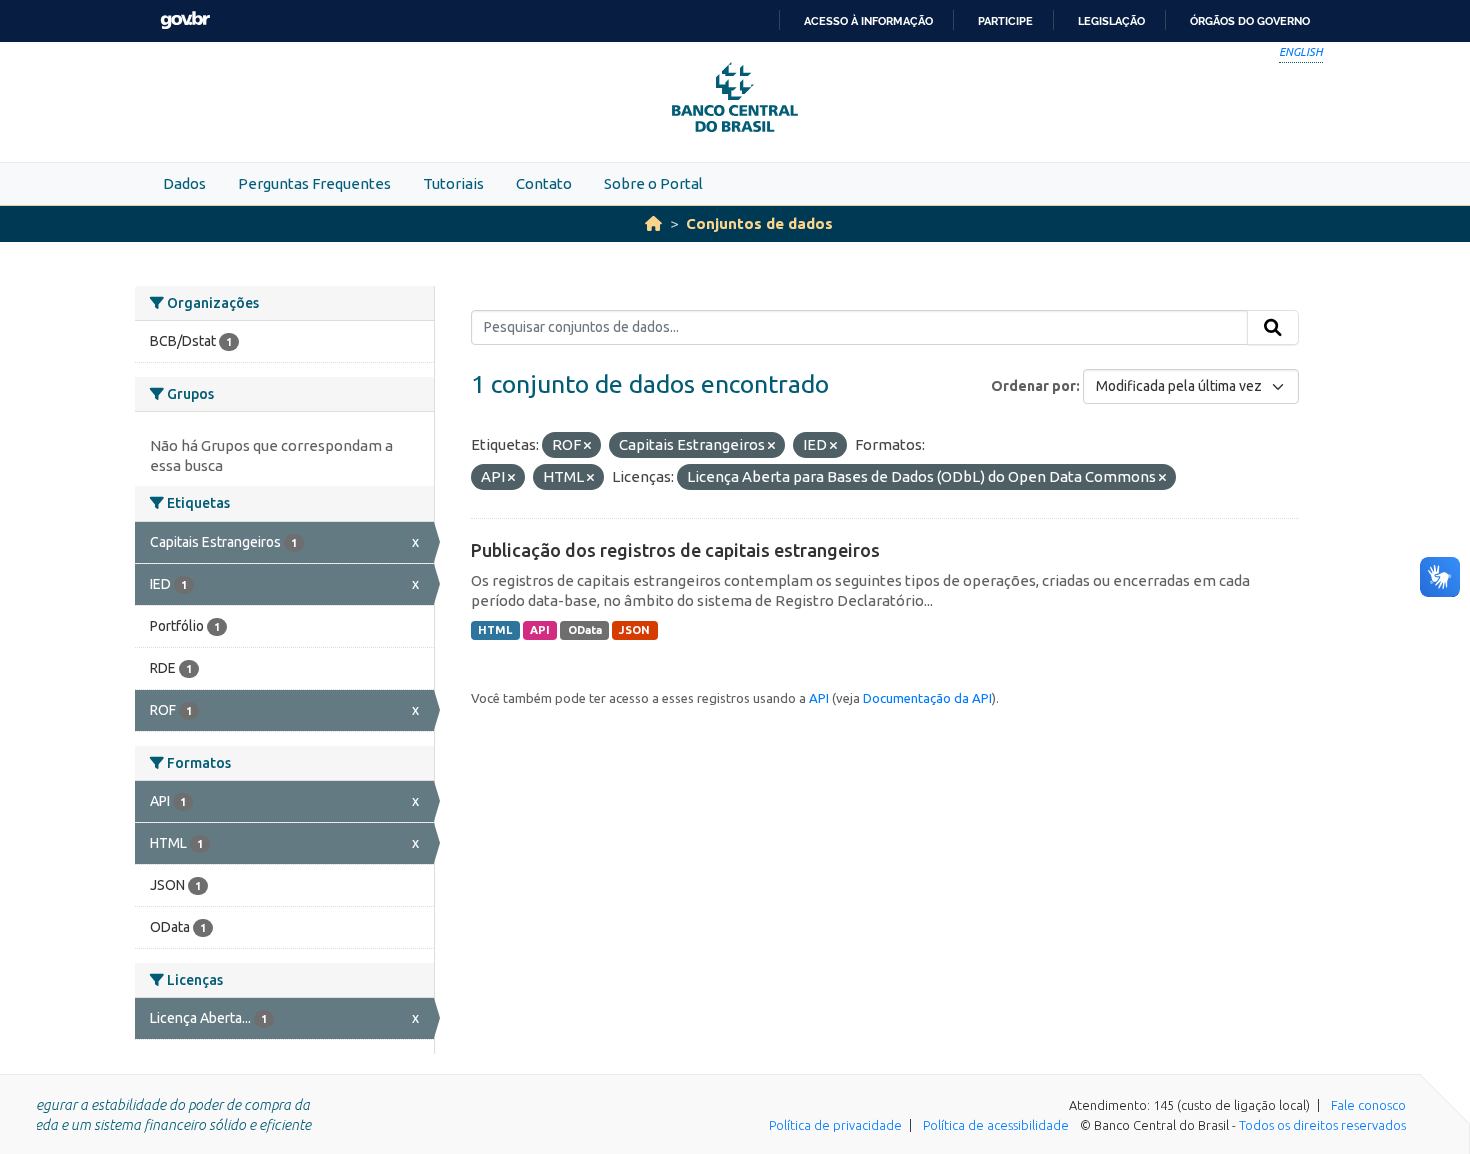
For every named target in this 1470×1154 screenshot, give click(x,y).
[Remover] (587, 446)
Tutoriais (453, 183)
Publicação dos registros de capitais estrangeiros (675, 550)
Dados (184, 183)
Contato (544, 183)
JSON (634, 630)
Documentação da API (927, 698)
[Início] (653, 223)
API (540, 630)
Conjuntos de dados (759, 223)
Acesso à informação (868, 21)
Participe (1005, 21)
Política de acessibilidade (996, 1125)
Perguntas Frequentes (314, 183)
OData (585, 630)
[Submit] (1273, 328)
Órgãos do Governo (1250, 21)
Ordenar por (1033, 386)
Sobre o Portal (653, 183)
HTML (495, 630)
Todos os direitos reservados (1322, 1125)
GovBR (185, 20)
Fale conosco (1368, 1105)
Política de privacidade (835, 1125)
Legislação (1111, 21)
